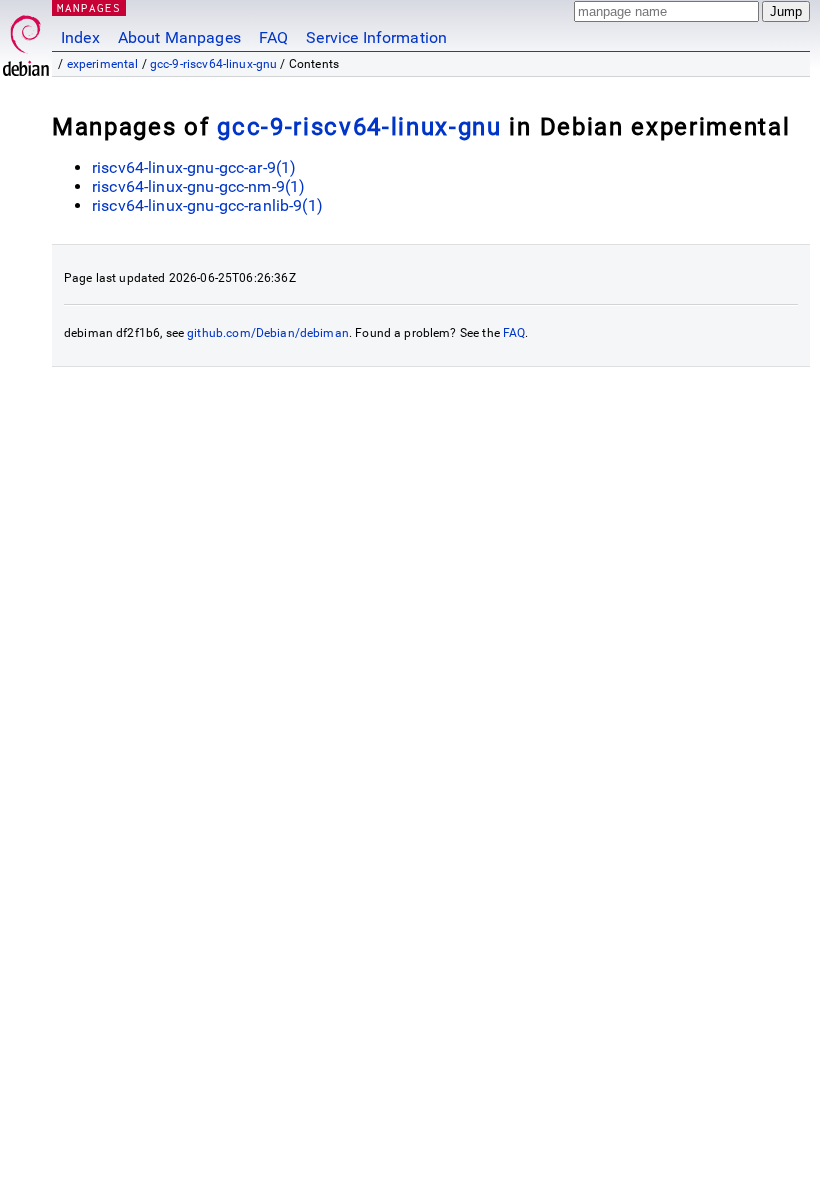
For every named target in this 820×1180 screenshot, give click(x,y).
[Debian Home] (26, 40)
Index (80, 37)
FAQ (273, 37)
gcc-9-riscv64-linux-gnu (213, 64)
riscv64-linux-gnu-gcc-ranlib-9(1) (207, 205)
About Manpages (179, 37)
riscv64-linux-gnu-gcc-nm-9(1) (198, 186)
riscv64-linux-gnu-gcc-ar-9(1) (194, 167)
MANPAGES (89, 7)
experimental (103, 64)
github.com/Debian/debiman (268, 333)
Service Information (376, 37)
